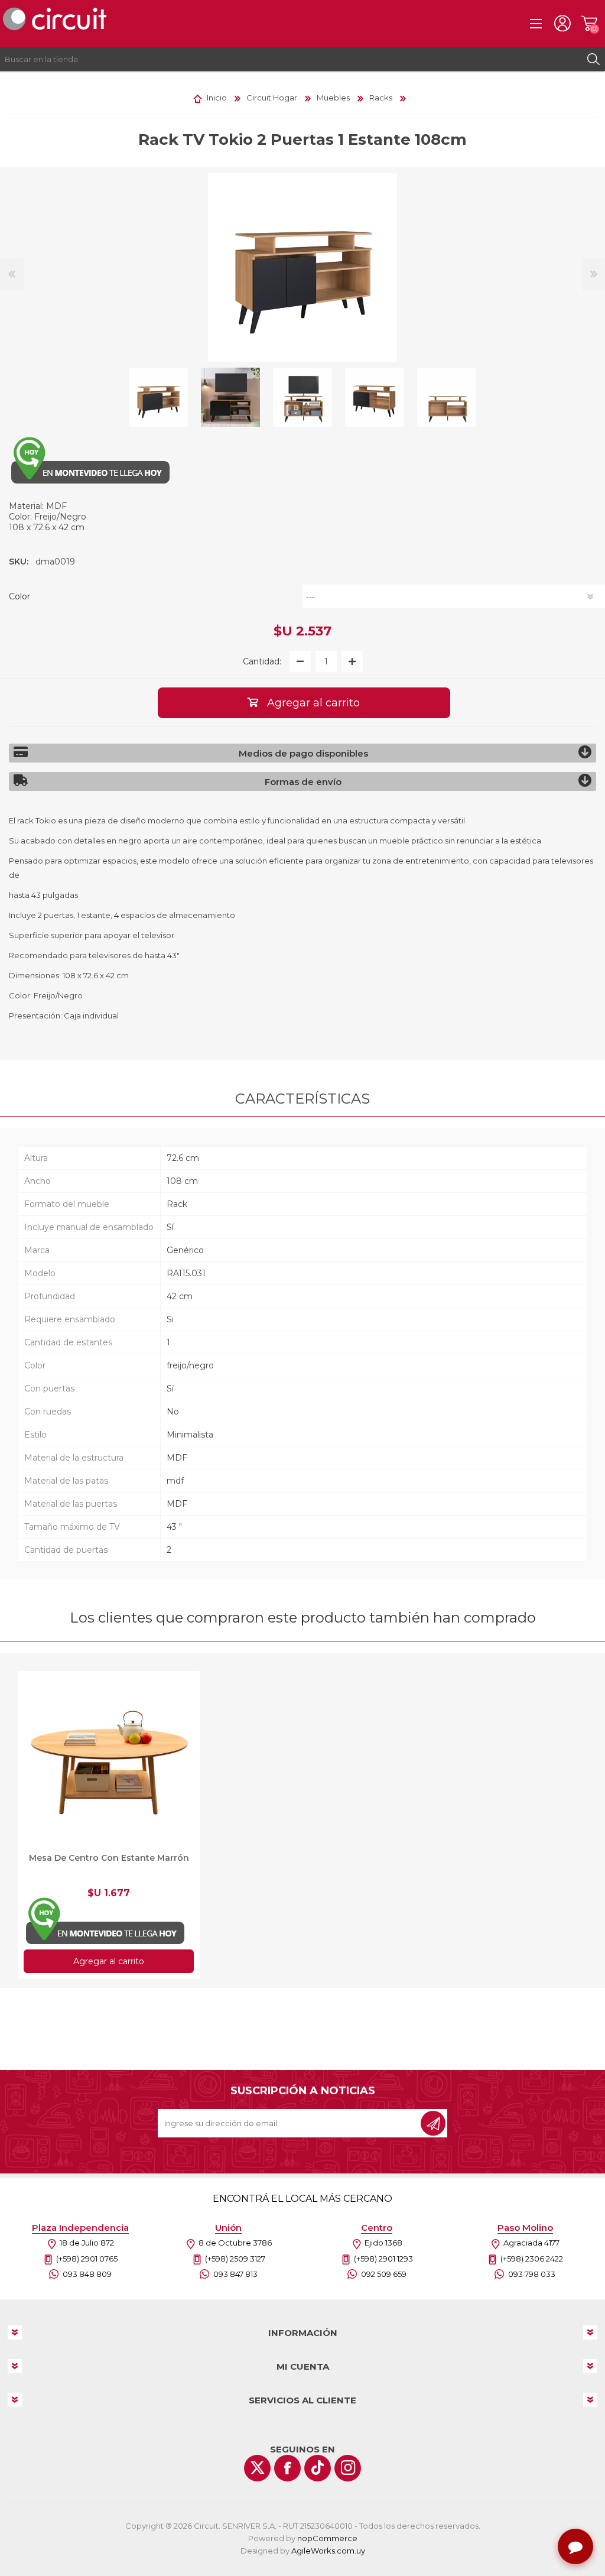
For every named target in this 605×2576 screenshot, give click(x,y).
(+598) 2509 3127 (235, 2259)
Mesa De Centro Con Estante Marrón (109, 1858)
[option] (158, 397)
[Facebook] (287, 2468)
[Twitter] (257, 2468)
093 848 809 (87, 2274)
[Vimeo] (318, 2468)
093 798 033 (532, 2274)
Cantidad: (262, 661)
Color (19, 596)
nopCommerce (327, 2538)
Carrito (589, 24)
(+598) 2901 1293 (383, 2259)
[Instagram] (348, 2468)
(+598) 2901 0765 (87, 2259)
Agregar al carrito (109, 1961)
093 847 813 (235, 2274)
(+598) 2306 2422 (532, 2259)
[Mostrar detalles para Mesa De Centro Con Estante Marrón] (109, 1762)
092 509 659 (384, 2274)
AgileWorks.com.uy (328, 2551)
